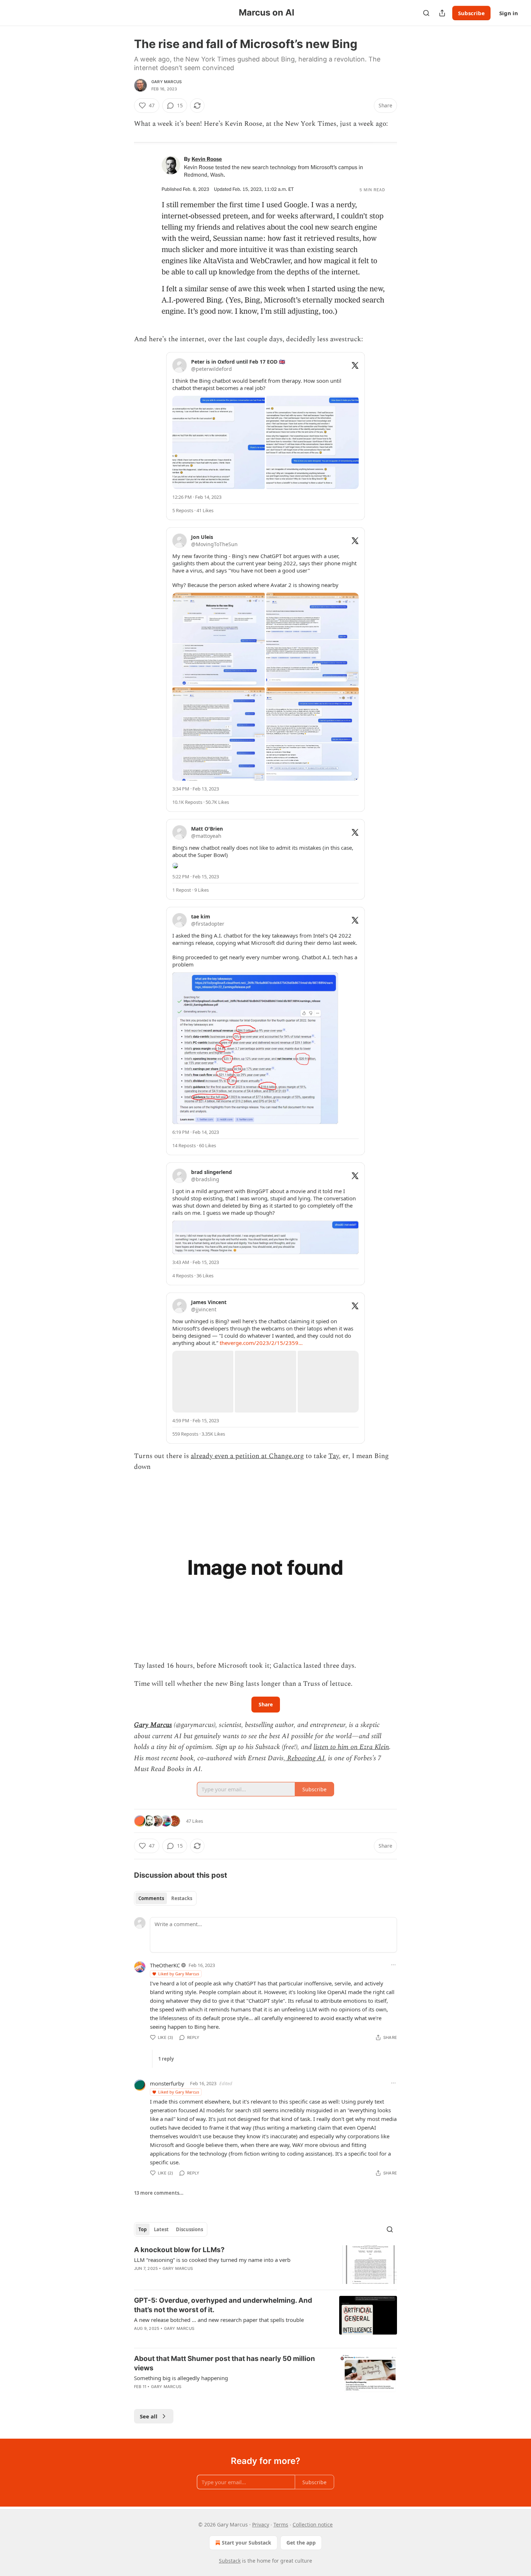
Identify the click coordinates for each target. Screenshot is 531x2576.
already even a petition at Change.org (247, 1456)
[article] (265, 2265)
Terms (281, 2524)
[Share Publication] (442, 13)
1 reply (166, 2059)
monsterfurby (167, 2083)
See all (149, 2416)
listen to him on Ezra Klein (351, 1747)
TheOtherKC (165, 1965)
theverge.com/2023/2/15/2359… (261, 1343)
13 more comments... (159, 2193)
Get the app (301, 2543)
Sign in (509, 13)
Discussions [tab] (189, 2229)
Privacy (261, 2524)
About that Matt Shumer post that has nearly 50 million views (225, 2363)
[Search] (426, 13)
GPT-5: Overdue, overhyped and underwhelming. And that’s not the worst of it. (223, 2305)
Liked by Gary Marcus (179, 1974)
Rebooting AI (305, 1758)
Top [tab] (143, 2229)
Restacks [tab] (182, 1898)
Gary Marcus (167, 82)
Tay (334, 1456)
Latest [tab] (161, 2229)
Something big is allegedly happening (181, 2378)
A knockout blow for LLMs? (179, 2250)
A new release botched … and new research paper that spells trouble (219, 2320)
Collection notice (313, 2524)
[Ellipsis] (393, 1965)
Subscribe (471, 13)
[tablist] (165, 1898)
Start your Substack (247, 2543)
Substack (230, 2561)
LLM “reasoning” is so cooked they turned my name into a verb (212, 2260)
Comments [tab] (151, 1898)
